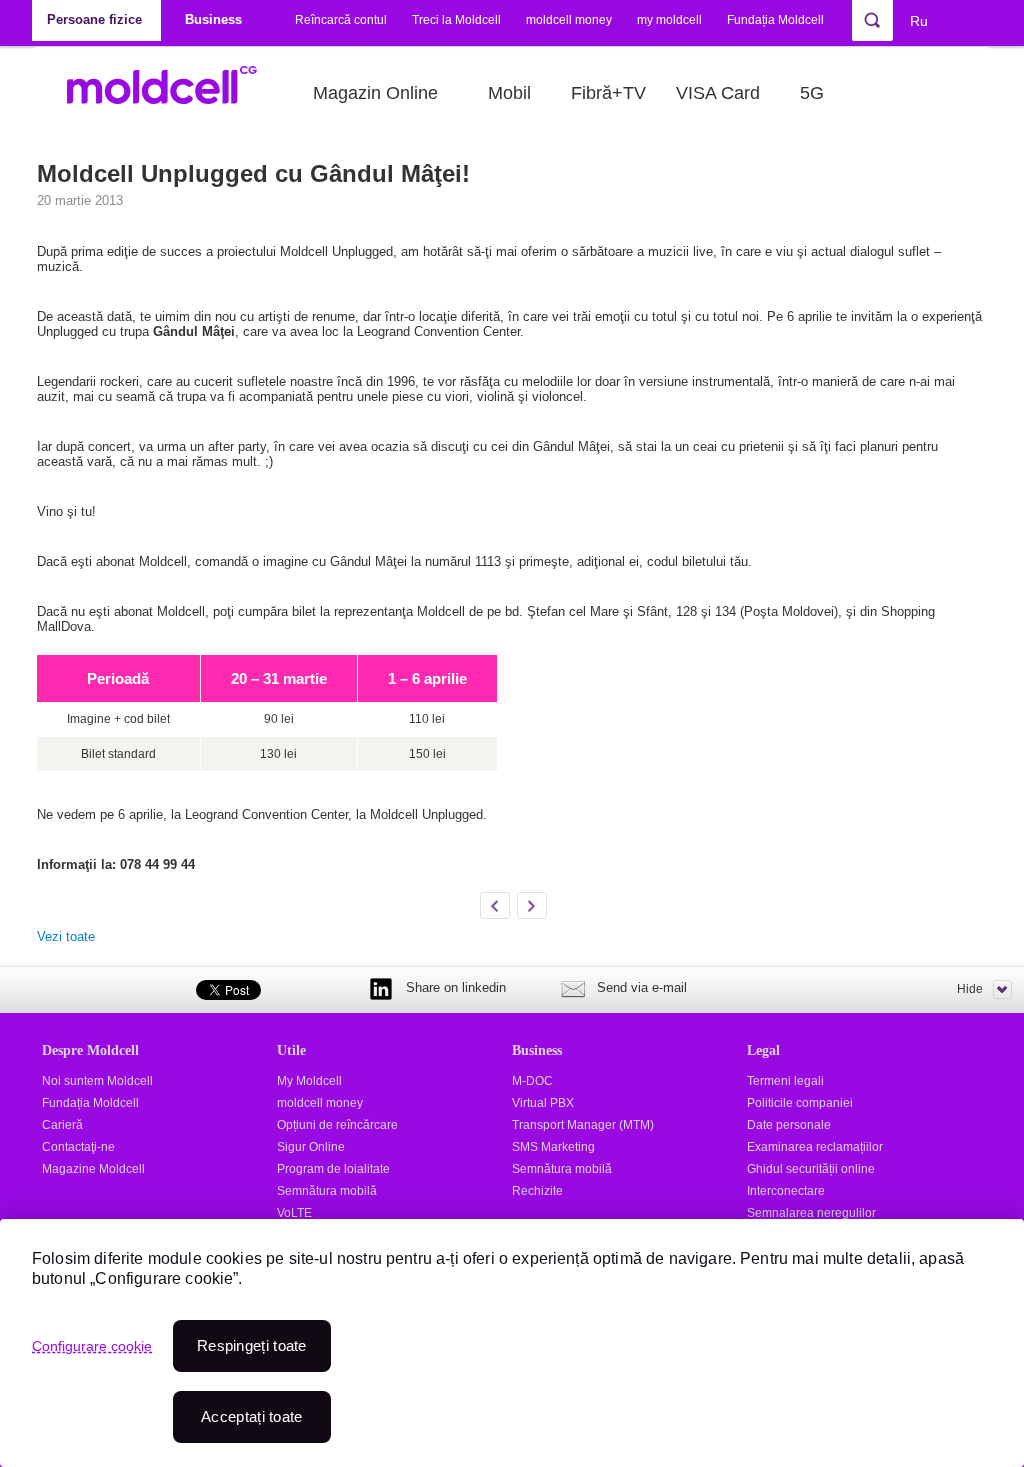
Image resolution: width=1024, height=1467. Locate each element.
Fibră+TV (608, 93)
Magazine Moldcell (93, 1169)
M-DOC (532, 1081)
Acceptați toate (252, 1416)
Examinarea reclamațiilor (815, 1147)
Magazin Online (375, 93)
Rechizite (537, 1191)
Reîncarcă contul (341, 20)
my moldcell (669, 20)
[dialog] (512, 1343)
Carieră (62, 1125)
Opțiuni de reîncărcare (337, 1125)
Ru (919, 21)
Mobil (509, 93)
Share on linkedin (456, 987)
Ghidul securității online (811, 1169)
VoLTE (294, 1213)
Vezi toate (66, 936)
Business (537, 1050)
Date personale (789, 1125)
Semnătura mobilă (327, 1191)
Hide (970, 989)
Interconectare (786, 1191)
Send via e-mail (642, 987)
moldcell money (569, 20)
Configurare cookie (92, 1346)
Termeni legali (785, 1081)
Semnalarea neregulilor (811, 1213)
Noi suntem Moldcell (97, 1081)
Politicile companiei (800, 1103)
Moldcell (172, 93)
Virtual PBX (543, 1103)
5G (812, 93)
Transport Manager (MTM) (583, 1125)
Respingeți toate (252, 1345)
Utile (291, 1050)
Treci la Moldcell (456, 20)
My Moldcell (309, 1081)
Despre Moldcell (90, 1050)
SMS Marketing (553, 1147)
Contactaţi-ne (78, 1147)
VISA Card (718, 93)
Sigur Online (311, 1147)
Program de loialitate (333, 1169)
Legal (763, 1050)
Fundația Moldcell (775, 20)
